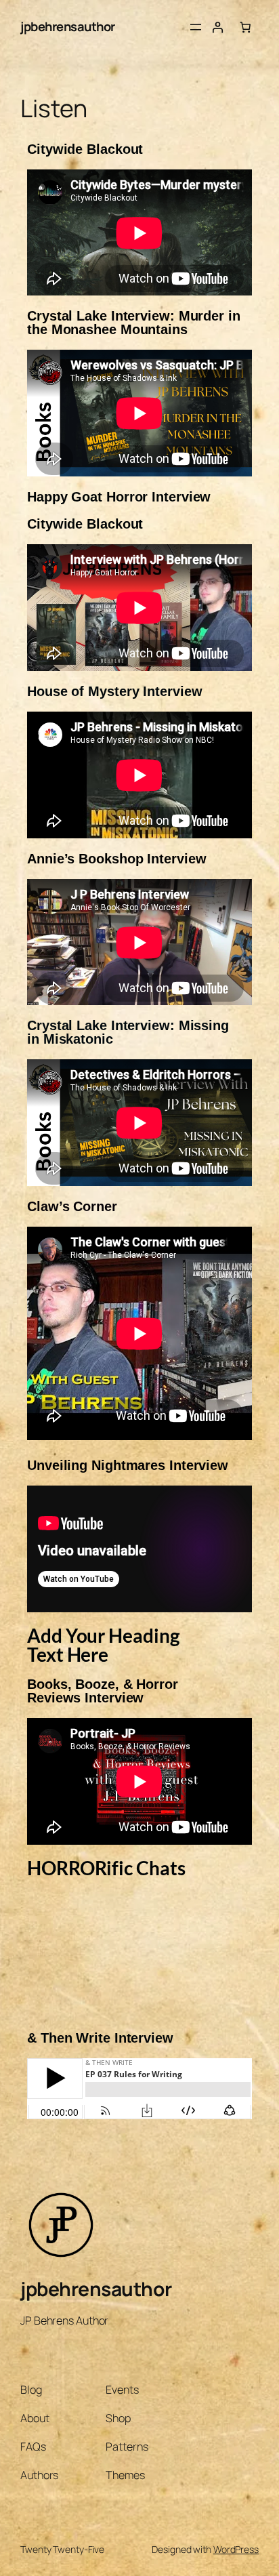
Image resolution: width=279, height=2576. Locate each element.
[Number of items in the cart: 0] (245, 27)
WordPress (236, 2549)
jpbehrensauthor (68, 26)
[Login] (217, 27)
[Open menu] (196, 27)
